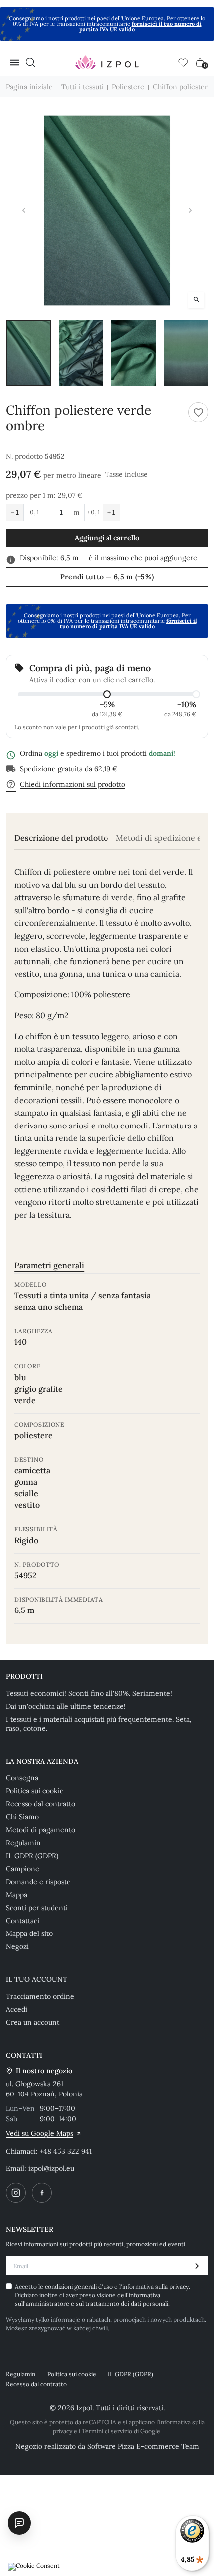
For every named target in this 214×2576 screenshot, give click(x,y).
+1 (111, 512)
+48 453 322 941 (66, 2151)
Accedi (17, 2009)
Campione (23, 1869)
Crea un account (33, 2022)
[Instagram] (16, 2193)
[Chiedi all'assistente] (19, 2523)
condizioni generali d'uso (80, 2287)
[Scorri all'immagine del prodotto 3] (133, 353)
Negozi (17, 1946)
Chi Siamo (22, 1817)
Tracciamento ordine (40, 1996)
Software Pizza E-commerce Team (143, 2446)
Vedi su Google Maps (40, 2133)
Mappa (17, 1895)
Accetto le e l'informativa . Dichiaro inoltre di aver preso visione (103, 2295)
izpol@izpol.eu (51, 2168)
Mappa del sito (29, 1933)
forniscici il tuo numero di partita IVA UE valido (140, 27)
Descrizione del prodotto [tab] (61, 838)
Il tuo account (37, 1979)
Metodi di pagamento (41, 1830)
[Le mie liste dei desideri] (183, 62)
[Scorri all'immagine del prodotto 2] (81, 353)
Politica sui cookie (35, 1791)
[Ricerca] (30, 62)
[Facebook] (42, 2193)
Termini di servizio (107, 2431)
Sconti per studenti (37, 1908)
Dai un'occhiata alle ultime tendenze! (66, 1706)
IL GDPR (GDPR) (32, 1856)
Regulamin (23, 1843)
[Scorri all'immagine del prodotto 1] (28, 353)
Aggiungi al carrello (107, 538)
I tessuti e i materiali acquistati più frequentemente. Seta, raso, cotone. (99, 1724)
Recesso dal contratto (41, 1804)
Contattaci (23, 1921)
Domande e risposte (38, 1882)
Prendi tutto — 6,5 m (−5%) (107, 577)
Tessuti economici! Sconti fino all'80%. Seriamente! (89, 1693)
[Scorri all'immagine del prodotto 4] (186, 353)
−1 (15, 512)
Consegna (22, 1778)
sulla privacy (172, 2287)
